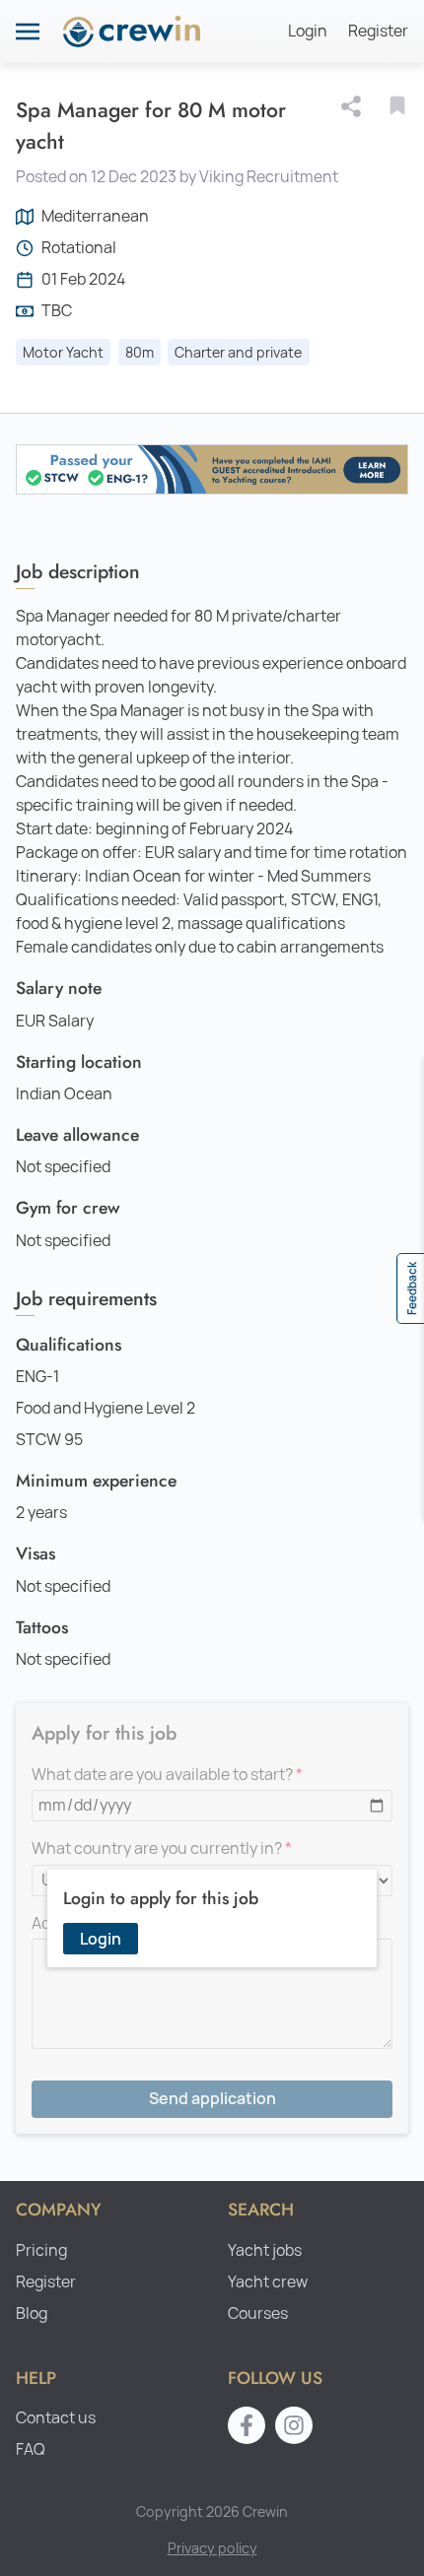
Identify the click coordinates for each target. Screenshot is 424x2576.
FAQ (31, 2449)
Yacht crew (268, 2282)
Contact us (56, 2418)
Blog (32, 2313)
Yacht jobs (265, 2250)
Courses (258, 2313)
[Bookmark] (397, 105)
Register (378, 31)
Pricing (41, 2250)
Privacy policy (212, 2548)
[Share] (355, 106)
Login (308, 31)
